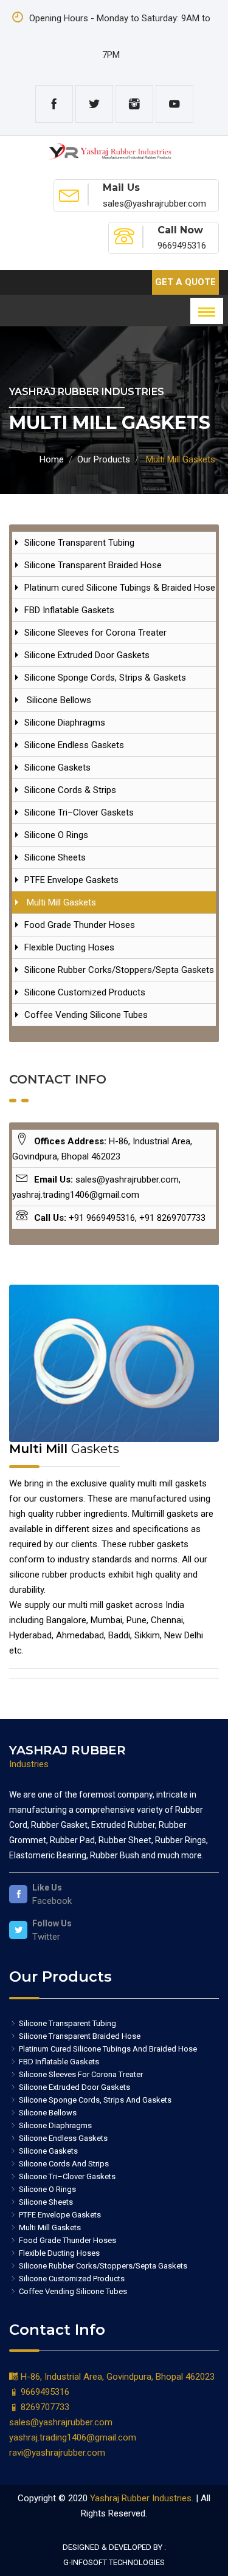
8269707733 (44, 2407)
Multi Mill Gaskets (60, 902)
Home (52, 459)
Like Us (47, 1887)
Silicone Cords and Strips (63, 2164)
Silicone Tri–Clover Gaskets (79, 812)
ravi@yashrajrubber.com (57, 2453)
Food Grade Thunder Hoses (80, 925)
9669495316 (44, 2392)
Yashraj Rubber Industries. (142, 2498)
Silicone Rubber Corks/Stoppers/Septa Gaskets (119, 970)
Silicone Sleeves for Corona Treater (95, 633)
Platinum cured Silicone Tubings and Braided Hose (107, 2049)
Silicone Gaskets (57, 768)
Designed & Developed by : (114, 2547)
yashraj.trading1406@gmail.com (73, 2437)
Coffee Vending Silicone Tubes (86, 1015)
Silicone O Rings (56, 835)
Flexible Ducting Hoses (69, 947)
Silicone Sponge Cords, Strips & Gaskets (105, 678)
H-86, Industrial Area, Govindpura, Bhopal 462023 (116, 2377)
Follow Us (52, 1923)
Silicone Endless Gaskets (74, 745)
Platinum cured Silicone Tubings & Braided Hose (120, 588)
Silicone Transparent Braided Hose (93, 565)
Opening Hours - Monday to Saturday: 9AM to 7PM (119, 36)
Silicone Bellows (58, 700)
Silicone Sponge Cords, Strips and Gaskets (94, 2100)
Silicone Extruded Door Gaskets (87, 655)
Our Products (104, 459)
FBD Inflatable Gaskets (69, 610)
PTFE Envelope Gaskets (71, 880)
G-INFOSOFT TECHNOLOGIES (114, 2562)
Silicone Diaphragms (65, 723)
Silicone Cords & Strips (70, 790)
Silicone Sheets (55, 857)
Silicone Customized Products (85, 992)
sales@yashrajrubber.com (61, 2422)
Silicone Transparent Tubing (79, 543)
